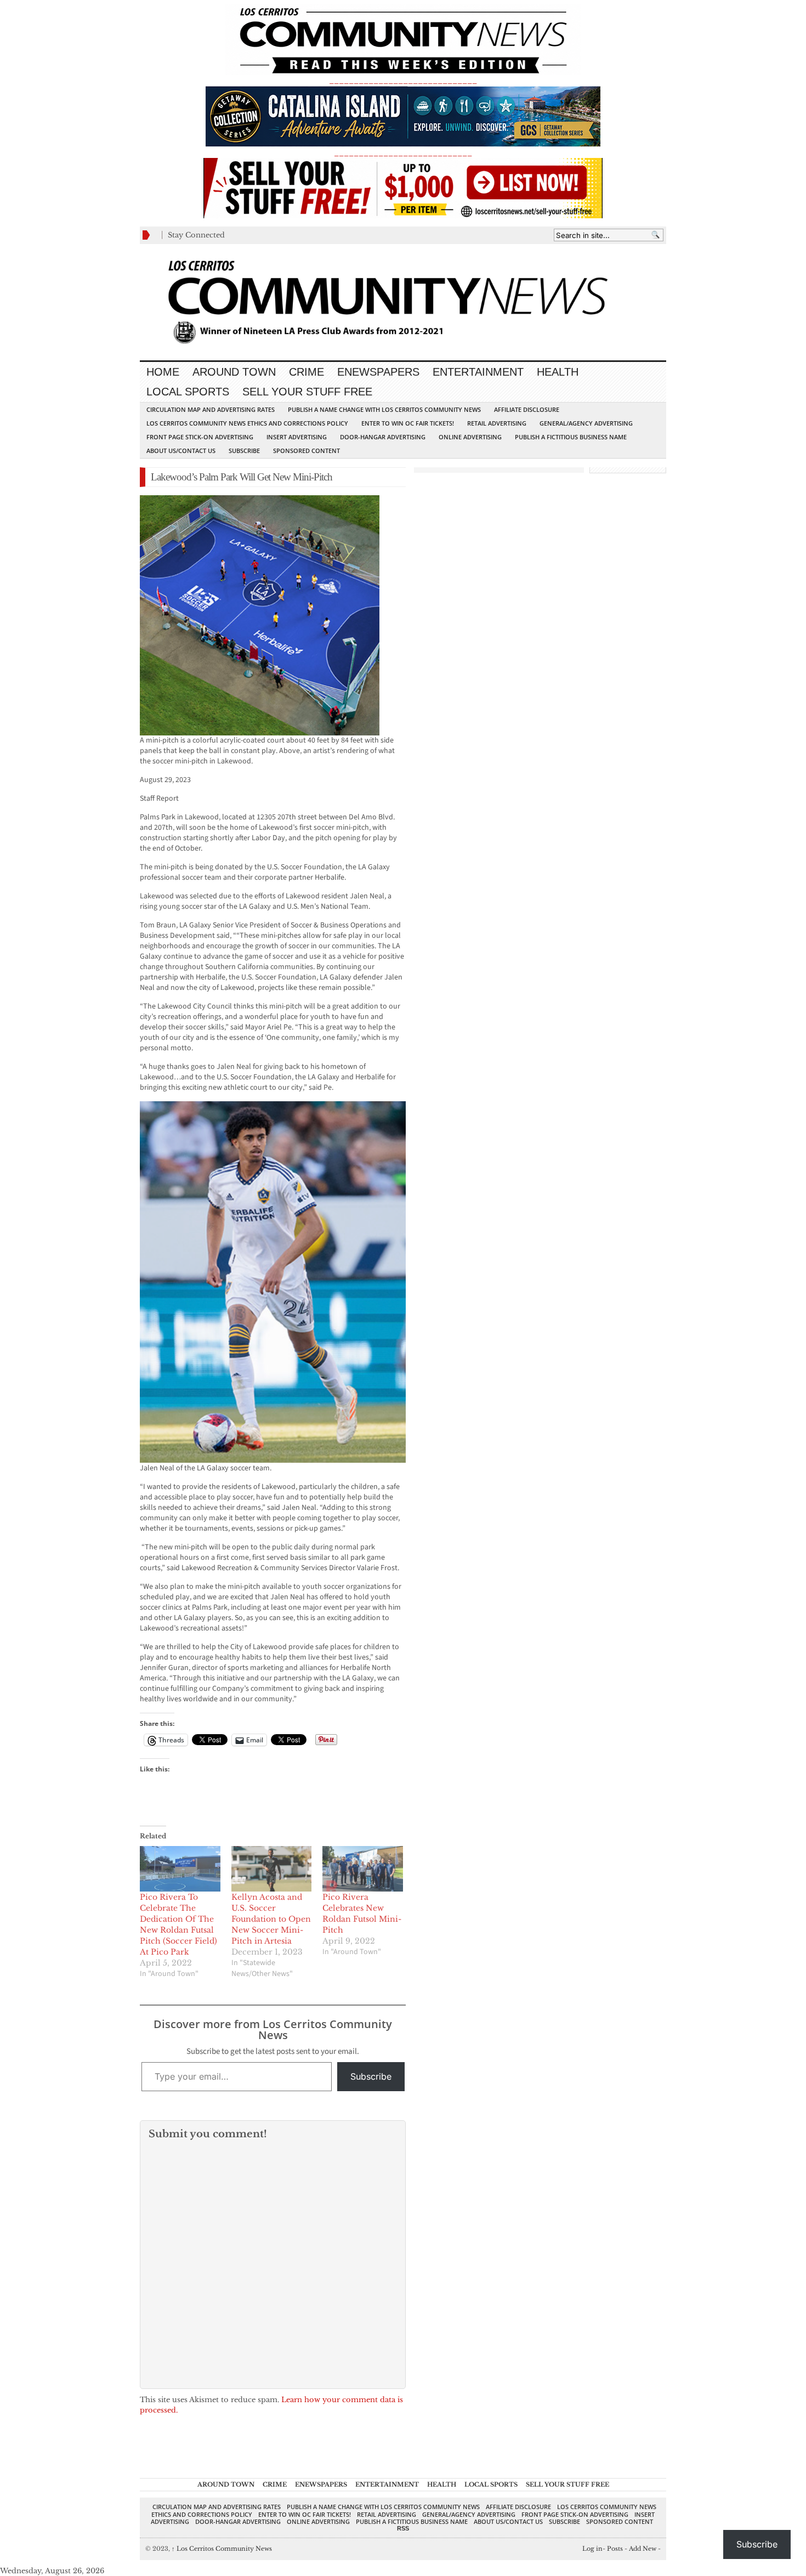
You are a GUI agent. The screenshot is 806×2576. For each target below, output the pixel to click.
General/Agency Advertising (586, 423)
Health (558, 372)
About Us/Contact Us (181, 451)
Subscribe (244, 451)
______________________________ (403, 80)
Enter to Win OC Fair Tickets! (408, 423)
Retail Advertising (497, 423)
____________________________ (403, 153)
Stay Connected (196, 235)
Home (163, 372)
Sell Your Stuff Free (307, 392)
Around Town (234, 372)
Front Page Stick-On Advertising (200, 437)
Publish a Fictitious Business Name (571, 437)
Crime (306, 372)
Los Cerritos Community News (222, 2549)
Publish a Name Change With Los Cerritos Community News (384, 409)
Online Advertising (470, 437)
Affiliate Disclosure (527, 409)
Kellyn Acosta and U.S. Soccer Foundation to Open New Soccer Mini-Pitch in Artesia (271, 1919)
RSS (403, 2528)
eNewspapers (378, 372)
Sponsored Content (306, 451)
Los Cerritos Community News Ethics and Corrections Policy (247, 423)
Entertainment (478, 372)
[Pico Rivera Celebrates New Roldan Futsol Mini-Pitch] (363, 1869)
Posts (615, 2549)
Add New (643, 2549)
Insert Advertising (297, 437)
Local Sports (188, 392)
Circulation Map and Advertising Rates (211, 409)
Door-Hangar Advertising (383, 437)
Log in (592, 2549)
